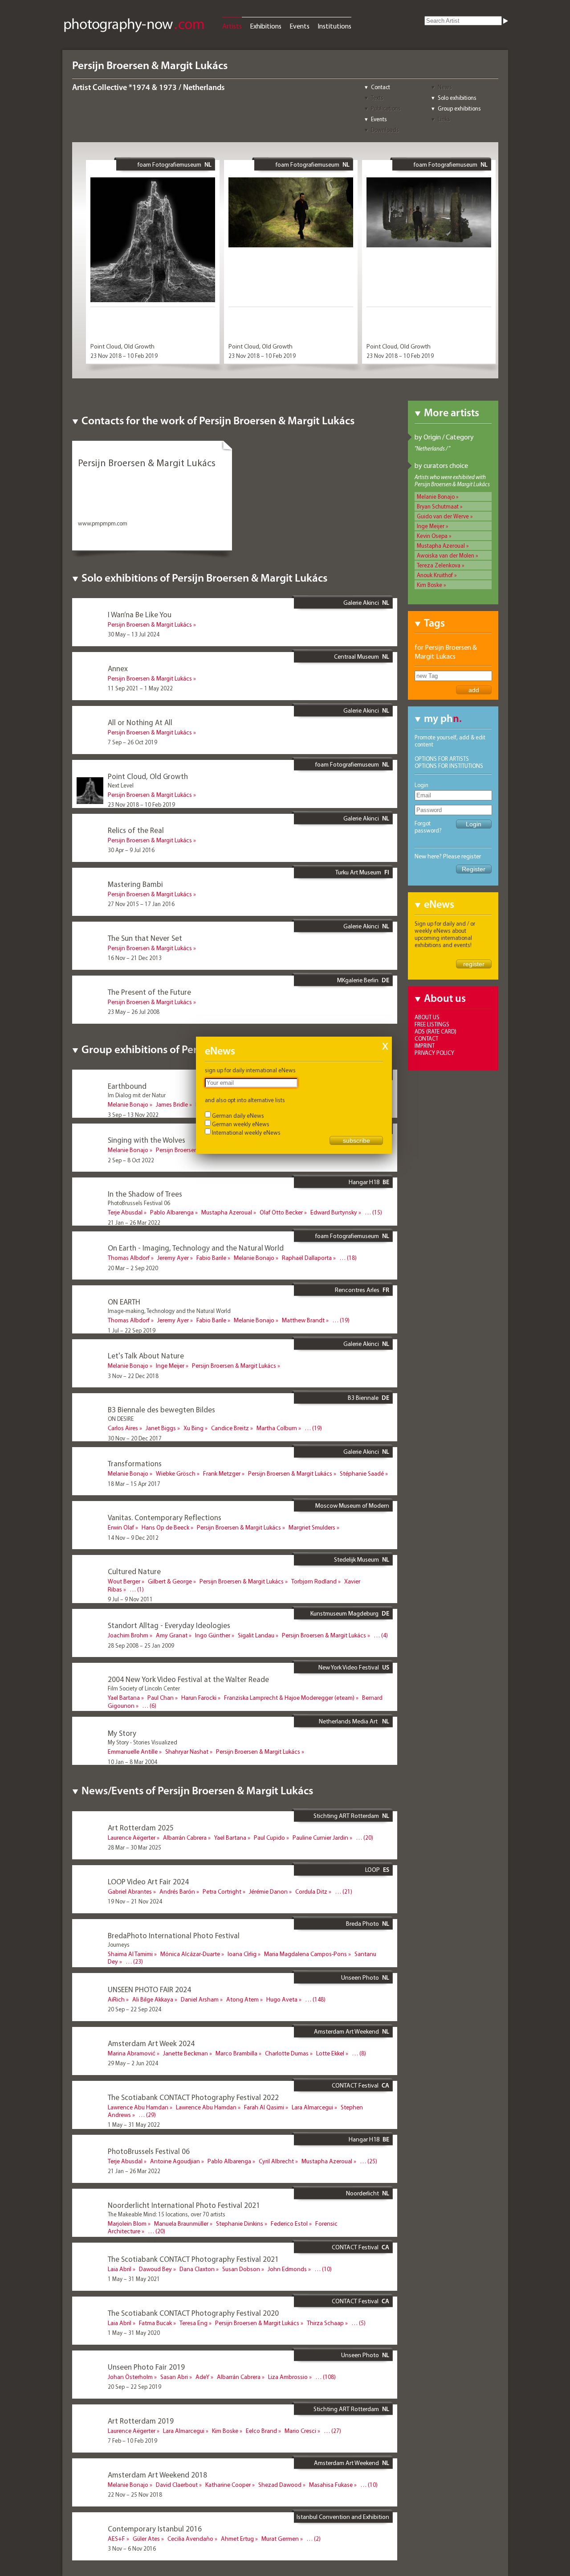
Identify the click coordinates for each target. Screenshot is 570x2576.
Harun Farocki (199, 1698)
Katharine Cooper (228, 2485)
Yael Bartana (124, 1698)
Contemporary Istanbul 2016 (155, 2529)
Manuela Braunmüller (181, 2223)
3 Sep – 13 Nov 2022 (133, 1115)
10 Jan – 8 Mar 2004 (132, 1762)
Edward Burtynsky (334, 1212)
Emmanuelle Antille (133, 1752)
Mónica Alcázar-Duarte (190, 1954)
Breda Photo (362, 1924)
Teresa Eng (193, 2323)
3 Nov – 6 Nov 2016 (132, 2548)
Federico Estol (289, 2223)
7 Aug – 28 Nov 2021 (134, 2241)
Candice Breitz (230, 1428)
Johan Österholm (130, 2377)
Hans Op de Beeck (165, 1527)
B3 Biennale (363, 1398)
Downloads (385, 130)
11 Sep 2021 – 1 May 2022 (140, 688)
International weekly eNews (246, 1132)
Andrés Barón (177, 1891)
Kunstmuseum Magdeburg (344, 1613)
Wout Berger (124, 1581)
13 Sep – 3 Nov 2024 (133, 1971)
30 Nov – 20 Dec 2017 (135, 1438)
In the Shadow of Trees (145, 1194)
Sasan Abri (174, 2377)
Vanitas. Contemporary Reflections (165, 1517)
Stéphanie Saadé (362, 1473)
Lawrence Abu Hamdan (138, 2107)
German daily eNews (238, 1116)
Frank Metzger (222, 1473)
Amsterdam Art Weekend (346, 2031)
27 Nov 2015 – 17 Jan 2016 (141, 904)
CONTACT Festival (355, 2085)
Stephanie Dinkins (240, 2223)
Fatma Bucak (155, 2323)
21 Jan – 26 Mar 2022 (134, 1222)
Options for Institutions (449, 766)
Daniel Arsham (200, 1999)
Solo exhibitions (457, 98)
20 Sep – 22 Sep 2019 (134, 2387)
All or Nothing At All (140, 722)
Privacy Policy (434, 1053)
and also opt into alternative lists (245, 1100)
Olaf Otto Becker (281, 1212)
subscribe (356, 1140)
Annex (118, 668)
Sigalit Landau (256, 1635)
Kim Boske (430, 585)
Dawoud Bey (155, 2269)
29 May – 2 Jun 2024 (133, 2063)
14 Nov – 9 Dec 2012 (133, 1538)
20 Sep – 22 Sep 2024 (134, 2009)
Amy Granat (172, 1635)
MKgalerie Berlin (358, 980)
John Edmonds (287, 2269)
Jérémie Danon (268, 1891)
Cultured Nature (134, 1571)
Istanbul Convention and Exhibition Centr (343, 2520)
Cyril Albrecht (276, 2161)
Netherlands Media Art (349, 1721)
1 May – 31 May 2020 (134, 2333)
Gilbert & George (170, 1581)
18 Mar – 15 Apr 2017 (134, 1484)
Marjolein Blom (127, 2223)
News (445, 87)
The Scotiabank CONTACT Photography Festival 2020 (193, 2313)
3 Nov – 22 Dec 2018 (133, 1376)
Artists (232, 26)
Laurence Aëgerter (132, 1838)
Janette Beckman (185, 2053)
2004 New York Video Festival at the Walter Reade (188, 1679)
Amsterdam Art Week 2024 (151, 2043)
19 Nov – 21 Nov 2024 (135, 1901)
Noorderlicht (362, 2193)
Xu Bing (193, 1428)
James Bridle (172, 1104)
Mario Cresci (300, 2431)
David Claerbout (177, 2485)
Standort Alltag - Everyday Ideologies (169, 1625)
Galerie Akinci (361, 603)
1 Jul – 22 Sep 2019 (132, 1330)
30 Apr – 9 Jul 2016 (131, 850)
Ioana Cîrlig (242, 1954)
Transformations (135, 1463)
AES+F (116, 2539)
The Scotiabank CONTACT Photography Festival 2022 (193, 2097)
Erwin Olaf (121, 1527)
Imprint (425, 1046)
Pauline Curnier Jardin (320, 1838)
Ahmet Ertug (237, 2539)
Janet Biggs (161, 1428)
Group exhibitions (459, 108)
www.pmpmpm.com (103, 523)
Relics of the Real (136, 830)
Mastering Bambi (135, 884)
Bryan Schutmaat (438, 506)
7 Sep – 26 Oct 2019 (132, 742)
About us (427, 1017)
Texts (377, 98)
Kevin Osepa (432, 536)
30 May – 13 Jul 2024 (134, 634)
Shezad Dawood (280, 2485)
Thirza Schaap (325, 2323)
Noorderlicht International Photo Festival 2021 (184, 2205)
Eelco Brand (261, 2431)
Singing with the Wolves (147, 1140)
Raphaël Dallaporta (307, 1258)
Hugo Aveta (282, 1999)
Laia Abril (120, 2269)
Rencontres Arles (357, 1290)
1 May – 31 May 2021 (134, 2279)
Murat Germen (280, 2539)
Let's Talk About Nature (146, 1356)
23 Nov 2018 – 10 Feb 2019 (124, 356)
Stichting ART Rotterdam (346, 1816)
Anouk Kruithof (435, 575)
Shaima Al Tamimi (130, 1954)
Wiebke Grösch (176, 1473)
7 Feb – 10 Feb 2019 (132, 2441)
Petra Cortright (222, 1891)
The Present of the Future (149, 992)
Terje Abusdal (125, 1212)
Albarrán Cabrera (185, 1838)
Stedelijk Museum (356, 1559)
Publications (386, 108)
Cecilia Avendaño (190, 2539)
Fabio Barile (211, 1258)
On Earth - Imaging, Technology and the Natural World (196, 1248)
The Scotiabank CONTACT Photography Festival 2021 (193, 2259)
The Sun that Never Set (145, 938)
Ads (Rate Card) (436, 1031)
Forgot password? (428, 827)
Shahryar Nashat (187, 1752)
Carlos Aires (123, 1428)
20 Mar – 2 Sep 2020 (133, 1268)
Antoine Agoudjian (175, 2161)
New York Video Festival (349, 1667)
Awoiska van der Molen (446, 555)
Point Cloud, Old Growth (122, 346)
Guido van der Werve (443, 516)
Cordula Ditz (311, 1891)
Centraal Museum (356, 656)
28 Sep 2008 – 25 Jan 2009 (141, 1645)
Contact (381, 87)
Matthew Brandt (303, 1320)
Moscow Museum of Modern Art (352, 1509)
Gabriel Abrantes (130, 1891)
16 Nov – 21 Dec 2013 (135, 958)
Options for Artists (442, 759)
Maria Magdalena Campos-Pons (305, 1954)
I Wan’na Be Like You (140, 614)
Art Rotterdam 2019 (141, 2421)
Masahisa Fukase (331, 2485)
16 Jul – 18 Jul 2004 (132, 1715)
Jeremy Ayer (173, 1258)
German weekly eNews (241, 1124)
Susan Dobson (241, 2269)
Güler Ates (146, 2539)
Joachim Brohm (128, 1635)
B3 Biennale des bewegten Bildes (161, 1409)
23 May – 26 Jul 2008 (134, 1012)
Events (299, 26)
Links (444, 119)
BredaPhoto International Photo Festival (174, 1935)
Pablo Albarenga (172, 1212)
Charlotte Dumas (287, 2053)
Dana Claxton (197, 2269)
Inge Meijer (431, 526)
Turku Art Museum (358, 872)
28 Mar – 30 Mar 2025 (134, 1847)
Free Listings (432, 1024)
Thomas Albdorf (129, 1258)
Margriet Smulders (312, 1527)
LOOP (373, 1870)
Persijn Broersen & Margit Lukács (150, 624)
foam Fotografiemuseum (169, 164)
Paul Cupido (269, 1838)
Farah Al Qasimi (264, 2107)
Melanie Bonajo (436, 496)
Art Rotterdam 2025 (141, 1827)
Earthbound (127, 1086)
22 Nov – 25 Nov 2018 (135, 2494)
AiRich (116, 1999)
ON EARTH (124, 1302)
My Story (122, 1733)
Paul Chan (161, 1698)
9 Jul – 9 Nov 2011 (130, 1599)
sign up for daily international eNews (250, 1070)
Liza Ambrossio (288, 2377)
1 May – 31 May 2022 (134, 2125)
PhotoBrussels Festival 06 (149, 2151)
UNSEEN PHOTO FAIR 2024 (149, 1989)
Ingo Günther (213, 1635)
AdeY (202, 2377)
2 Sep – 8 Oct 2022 (131, 1160)
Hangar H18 (364, 1182)
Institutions (334, 26)
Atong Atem (242, 1999)
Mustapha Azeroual (441, 546)
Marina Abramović (132, 2053)
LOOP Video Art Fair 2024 (148, 1881)
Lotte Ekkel (330, 2053)
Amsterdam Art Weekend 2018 (157, 2475)
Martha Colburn (277, 1428)
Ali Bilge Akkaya (153, 1999)
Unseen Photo (360, 1977)
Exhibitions (266, 26)
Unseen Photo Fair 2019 (146, 2367)
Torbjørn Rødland (314, 1581)
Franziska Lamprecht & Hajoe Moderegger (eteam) (289, 1698)
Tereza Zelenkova (439, 565)
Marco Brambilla (236, 2053)
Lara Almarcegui (312, 2107)
